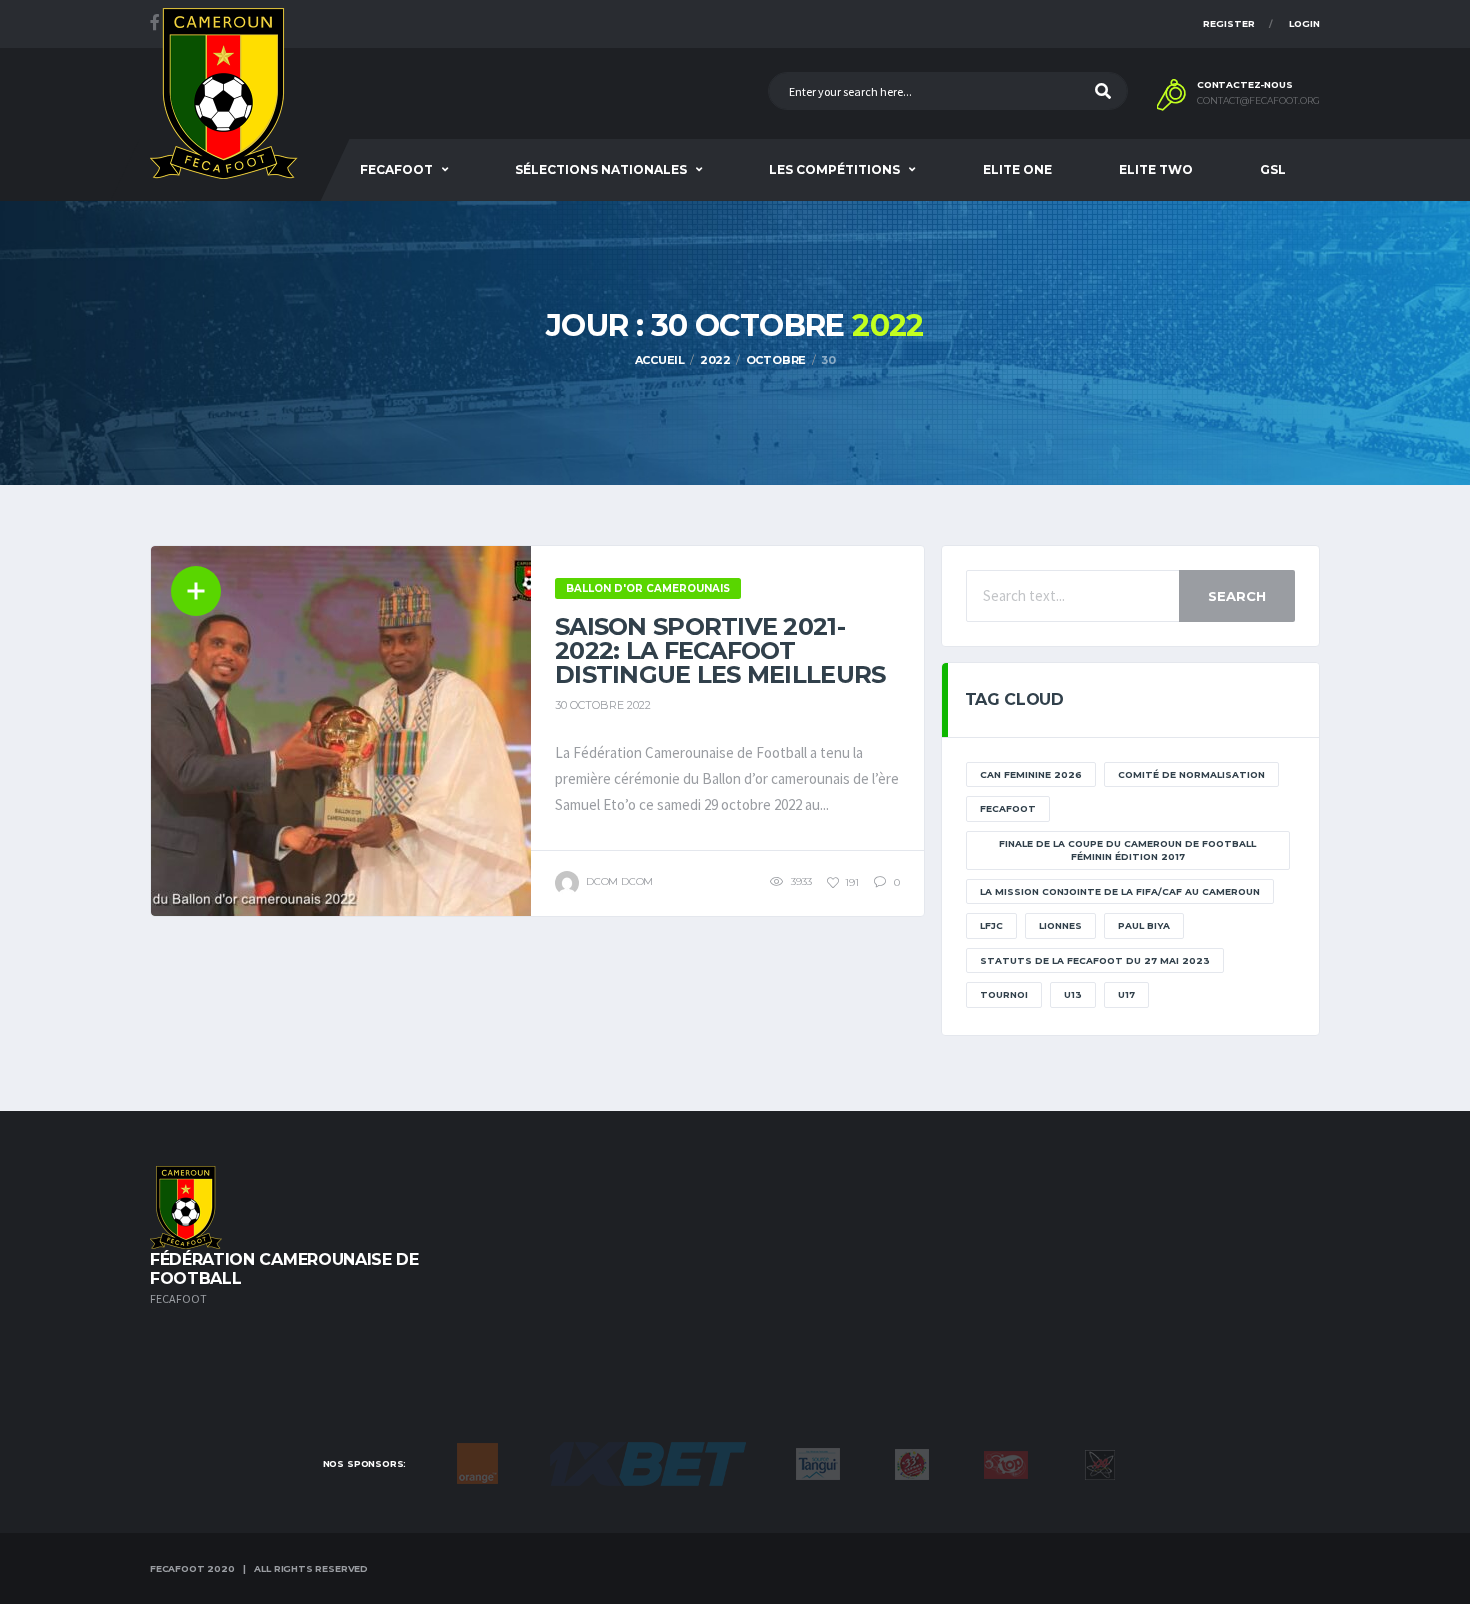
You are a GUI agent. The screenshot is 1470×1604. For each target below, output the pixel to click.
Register (1229, 23)
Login (1304, 23)
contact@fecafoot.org (1258, 101)
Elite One (1017, 169)
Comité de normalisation (1191, 774)
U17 (1126, 994)
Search (1237, 596)
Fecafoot (396, 169)
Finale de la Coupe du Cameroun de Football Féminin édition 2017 (1127, 850)
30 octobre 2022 (603, 705)
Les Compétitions (834, 169)
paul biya (1144, 925)
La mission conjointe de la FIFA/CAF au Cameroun (1120, 891)
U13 (1073, 994)
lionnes (1060, 925)
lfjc (991, 925)
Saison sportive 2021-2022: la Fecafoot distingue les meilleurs (720, 650)
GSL (1273, 169)
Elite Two (1156, 169)
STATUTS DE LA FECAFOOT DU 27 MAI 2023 (1095, 960)
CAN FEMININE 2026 (1031, 774)
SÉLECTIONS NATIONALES (601, 169)
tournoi (1004, 994)
